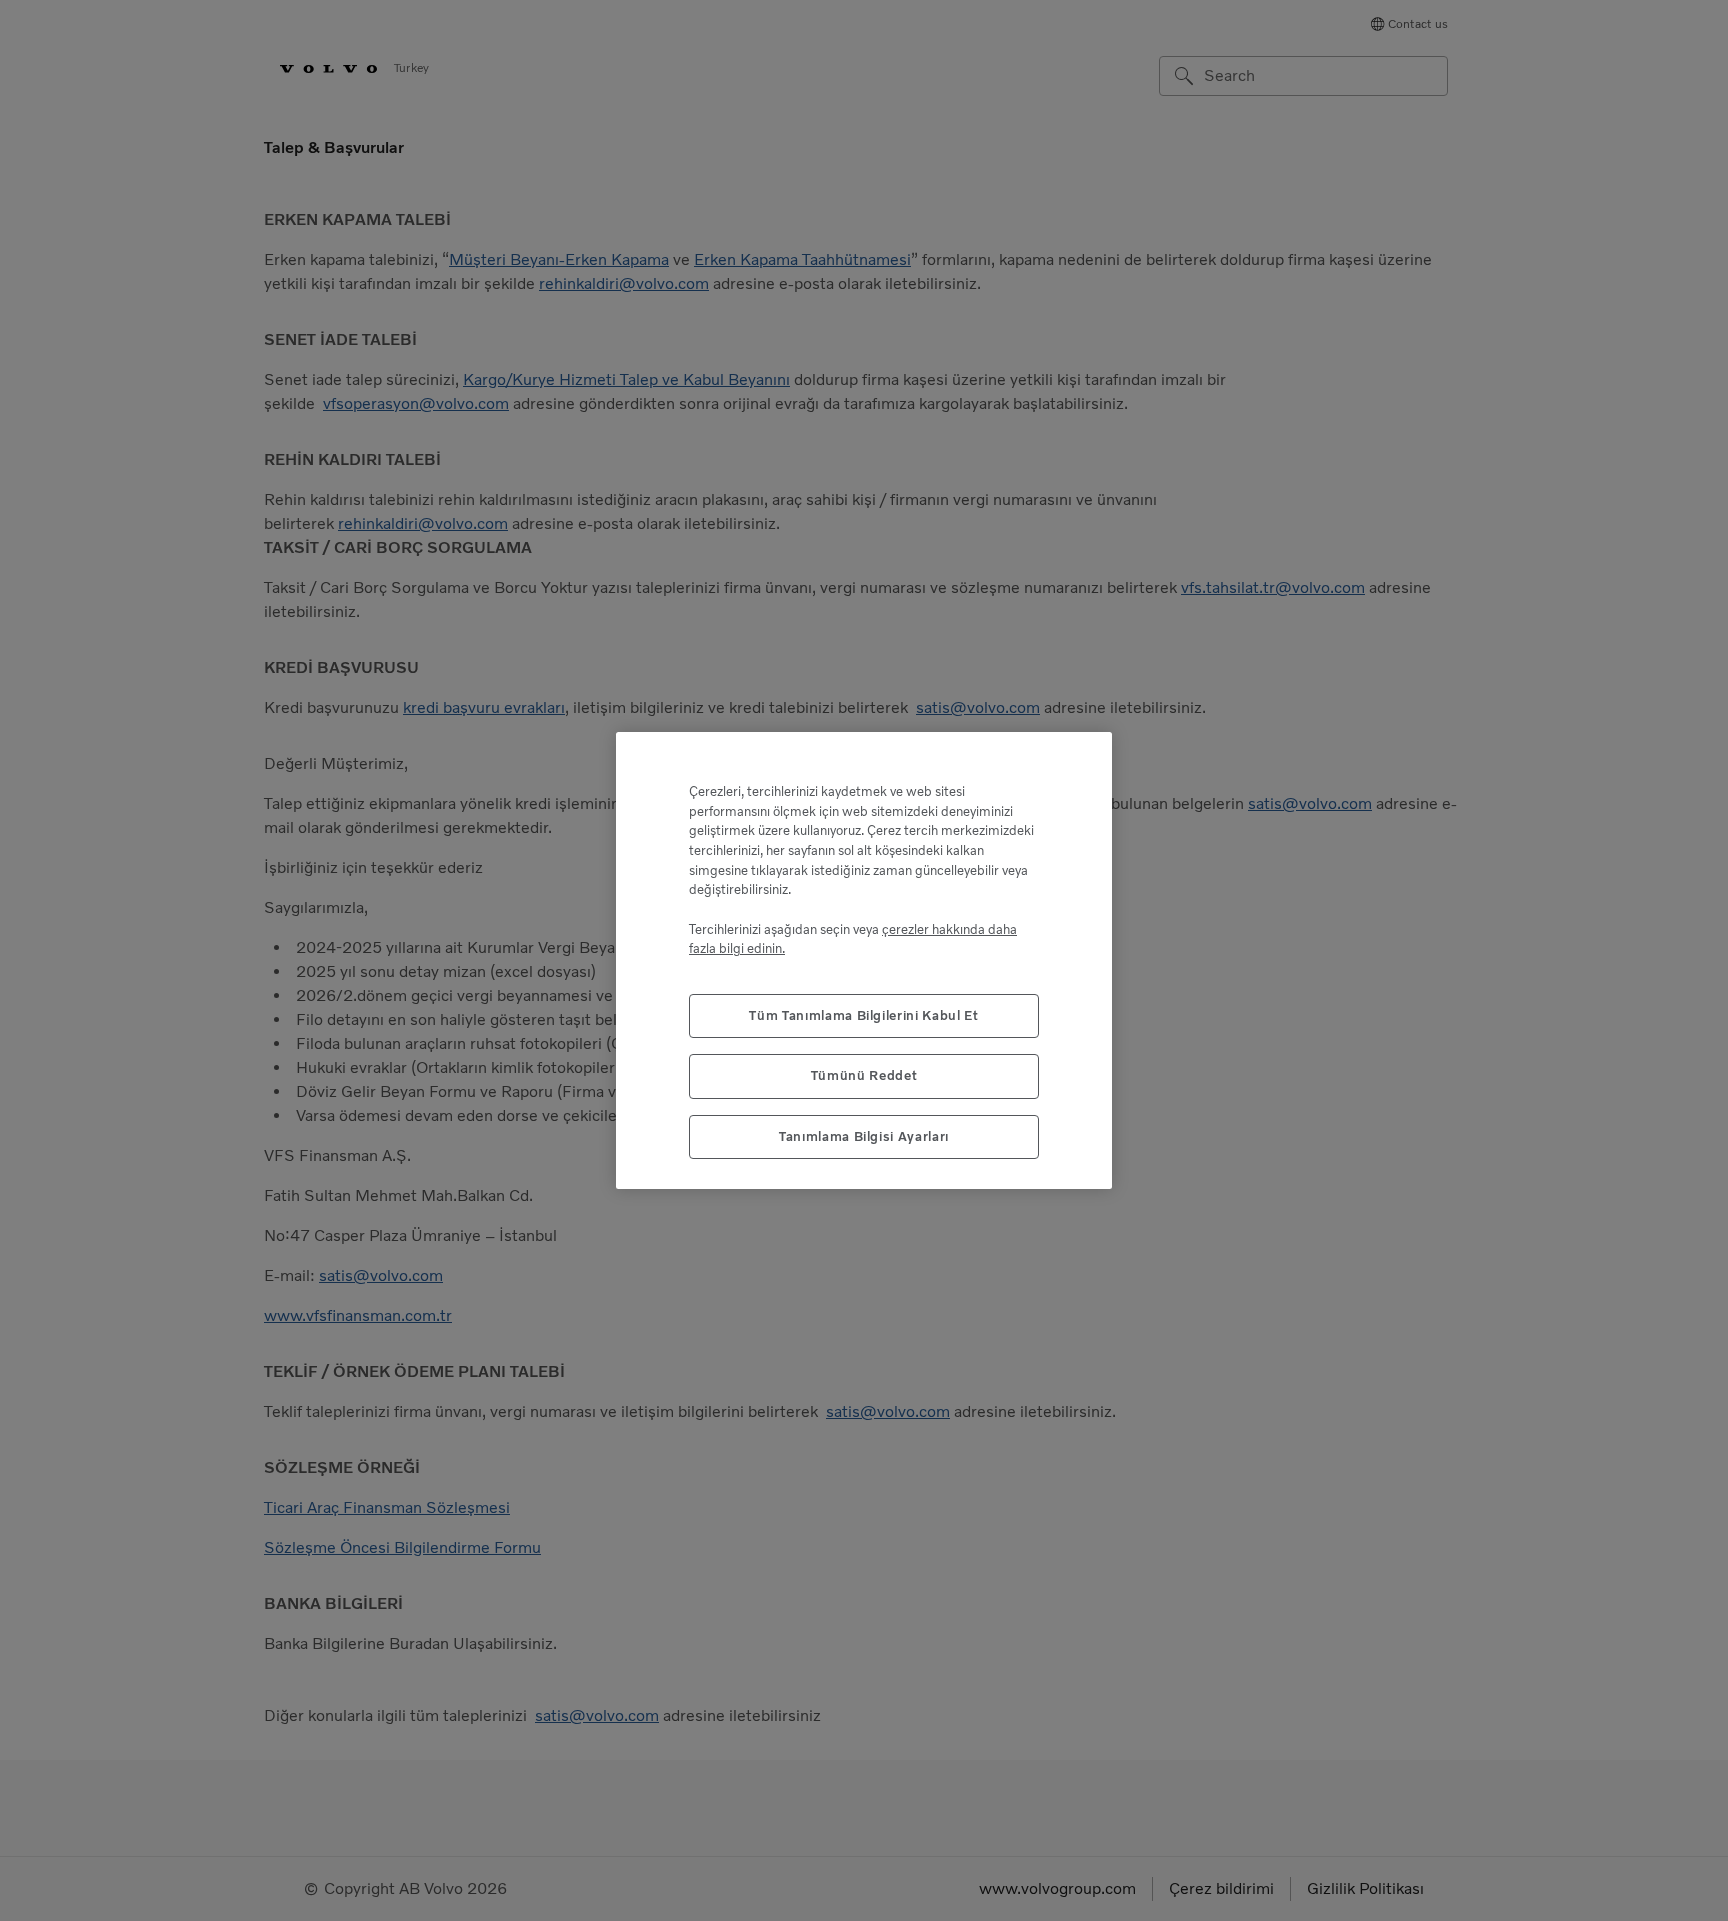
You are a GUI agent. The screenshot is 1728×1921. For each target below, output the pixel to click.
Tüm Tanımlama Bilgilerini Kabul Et (863, 1015)
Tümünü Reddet (864, 1075)
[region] (864, 960)
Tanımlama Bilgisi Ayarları (864, 1136)
